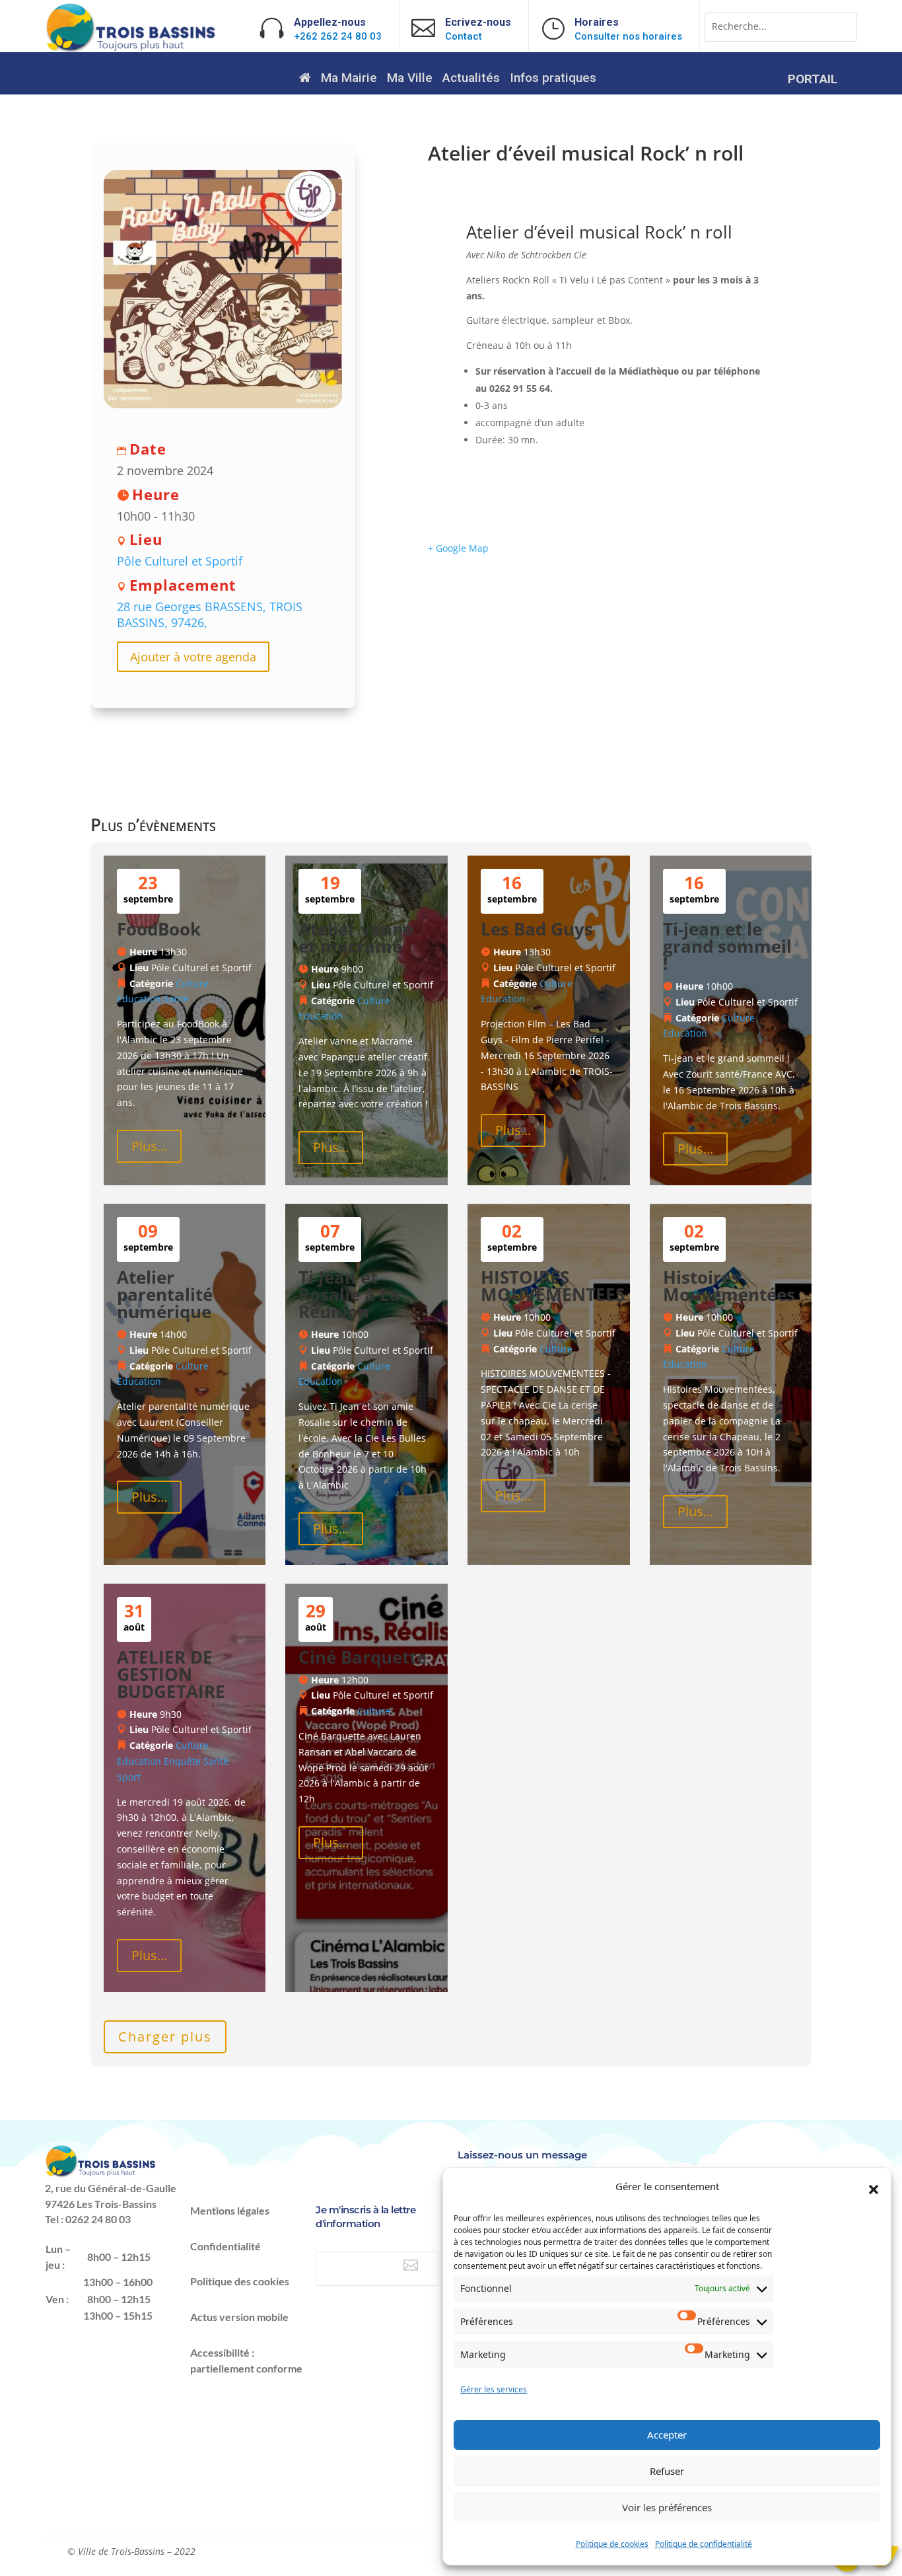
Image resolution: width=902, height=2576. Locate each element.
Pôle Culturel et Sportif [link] (180, 561)
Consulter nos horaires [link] (628, 36)
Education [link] (139, 999)
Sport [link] (129, 1777)
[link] (131, 49)
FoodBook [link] (159, 929)
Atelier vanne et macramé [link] (356, 938)
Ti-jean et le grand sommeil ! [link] (727, 946)
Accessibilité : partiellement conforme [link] (246, 2360)
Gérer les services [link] (494, 2389)
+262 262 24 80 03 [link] (338, 36)
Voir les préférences (667, 2507)
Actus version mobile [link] (239, 2317)
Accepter (667, 2435)
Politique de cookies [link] (612, 2544)
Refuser (667, 2471)
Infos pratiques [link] (553, 79)
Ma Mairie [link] (349, 79)
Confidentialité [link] (225, 2246)
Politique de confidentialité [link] (704, 2544)
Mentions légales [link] (230, 2210)
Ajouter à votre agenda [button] (193, 657)
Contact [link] (464, 36)
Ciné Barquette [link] (363, 1657)
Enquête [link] (182, 1761)
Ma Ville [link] (410, 79)
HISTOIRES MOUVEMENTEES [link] (553, 1286)
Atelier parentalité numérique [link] (165, 1294)
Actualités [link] (471, 79)
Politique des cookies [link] (240, 2281)
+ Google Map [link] (458, 548)
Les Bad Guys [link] (537, 929)
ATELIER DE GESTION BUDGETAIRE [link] (171, 1674)
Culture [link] (192, 983)
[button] (874, 2190)
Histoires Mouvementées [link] (729, 1286)
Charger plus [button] (165, 2037)
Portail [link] (813, 81)
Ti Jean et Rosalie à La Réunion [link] (349, 1294)
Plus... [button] (149, 1146)
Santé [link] (176, 999)
